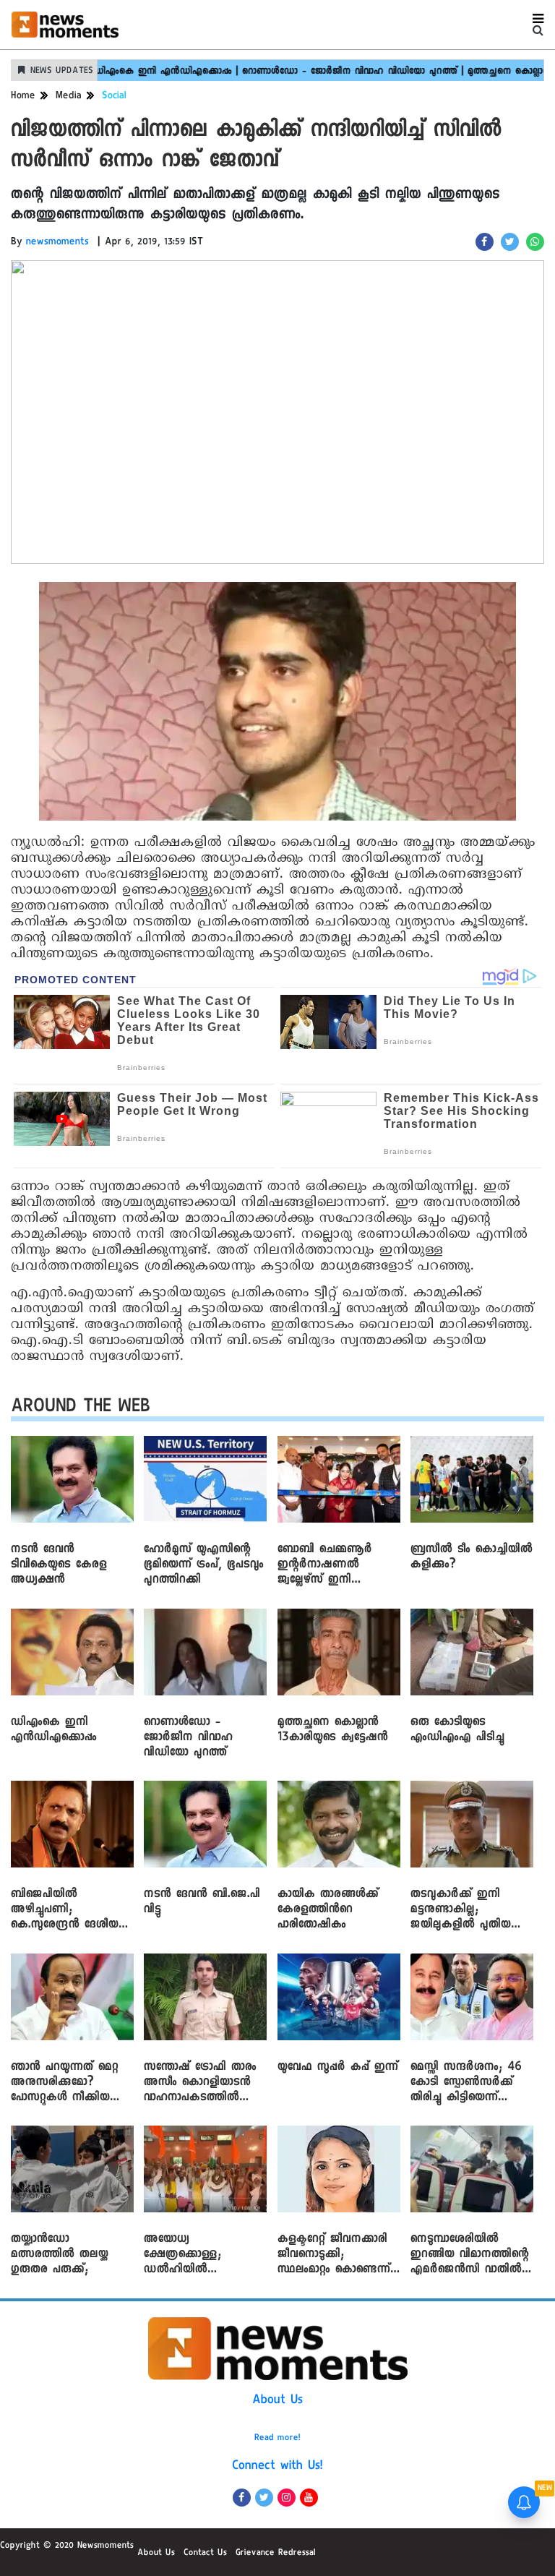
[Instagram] (287, 2498)
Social (114, 97)
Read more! (277, 2439)
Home (23, 97)
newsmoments (57, 243)
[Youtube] (309, 2498)
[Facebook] (242, 2498)
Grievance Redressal (276, 2554)
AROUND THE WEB (81, 1409)
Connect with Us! (277, 2467)
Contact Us (205, 2554)
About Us (277, 2401)
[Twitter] (264, 2498)
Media (69, 97)
